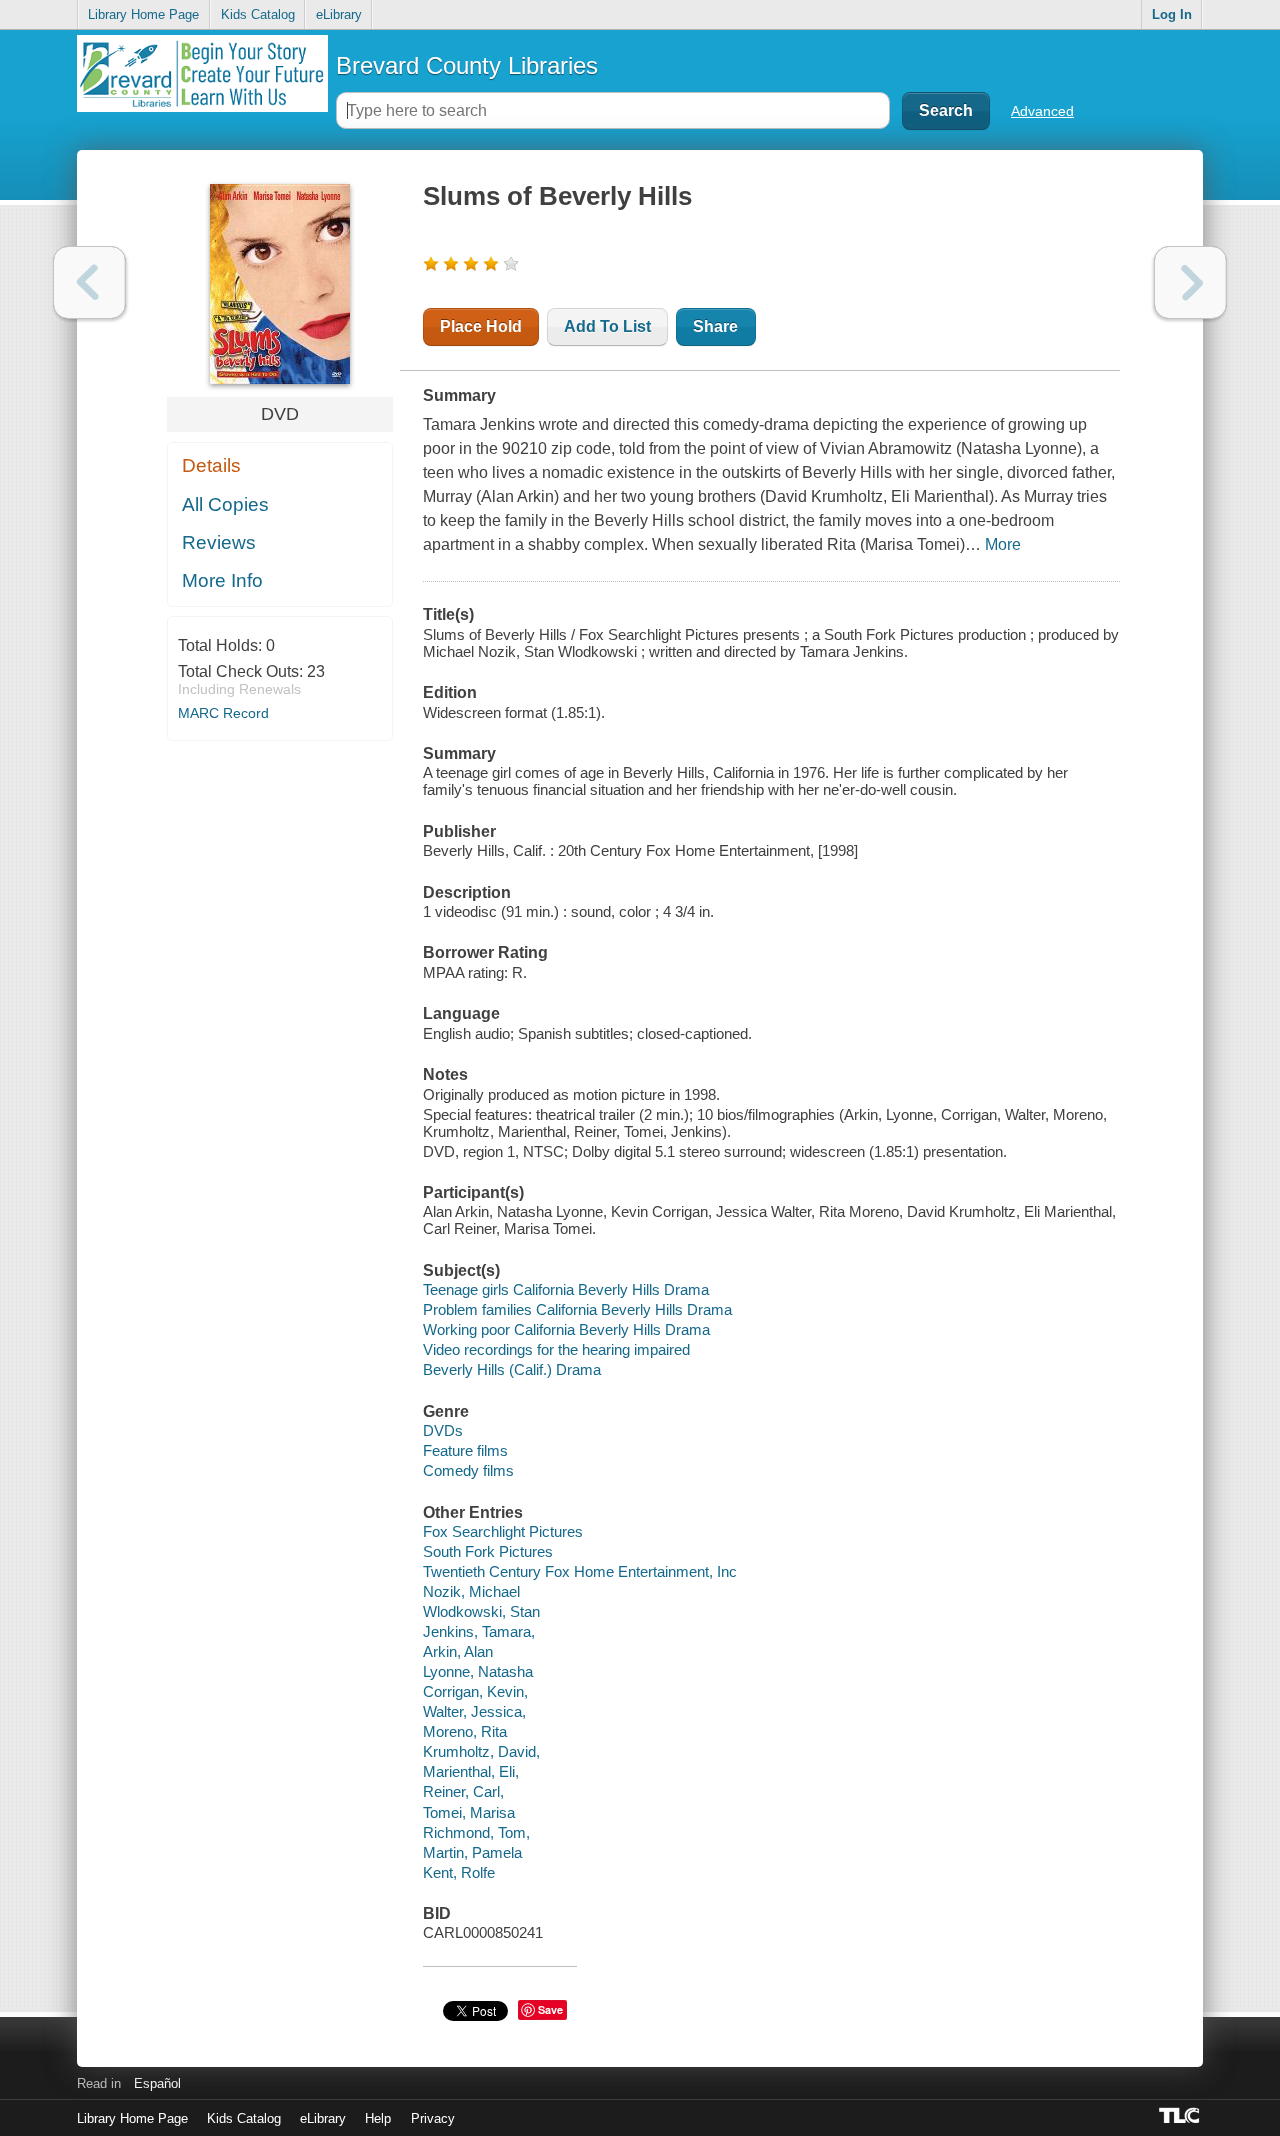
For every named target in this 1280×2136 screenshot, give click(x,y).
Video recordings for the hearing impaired (556, 1349)
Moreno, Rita (465, 1731)
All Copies (225, 504)
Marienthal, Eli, (471, 1771)
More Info (222, 580)
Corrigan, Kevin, (475, 1691)
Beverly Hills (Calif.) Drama (512, 1369)
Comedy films (468, 1470)
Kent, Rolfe (459, 1872)
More (1003, 544)
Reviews (219, 542)
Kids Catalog (258, 14)
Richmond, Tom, (476, 1832)
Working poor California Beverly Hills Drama (566, 1329)
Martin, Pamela (472, 1852)
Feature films (465, 1450)
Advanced (1042, 111)
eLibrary (339, 14)
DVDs (443, 1430)
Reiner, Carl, (463, 1791)
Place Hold (481, 326)
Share (715, 326)
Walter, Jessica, (474, 1711)
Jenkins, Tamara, (479, 1631)
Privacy (433, 2118)
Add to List (607, 326)
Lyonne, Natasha (478, 1671)
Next (1190, 282)
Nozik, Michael (471, 1591)
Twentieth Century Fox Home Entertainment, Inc (580, 1571)
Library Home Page (143, 14)
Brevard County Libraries (467, 65)
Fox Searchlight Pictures (503, 1531)
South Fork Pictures (488, 1551)
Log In (1172, 14)
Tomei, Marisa (469, 1812)
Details (211, 465)
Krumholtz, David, (481, 1751)
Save (550, 2009)
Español (157, 2083)
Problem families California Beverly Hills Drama (577, 1309)
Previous (89, 282)
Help (378, 2118)
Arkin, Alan (458, 1651)
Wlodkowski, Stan (481, 1611)
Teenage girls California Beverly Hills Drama (566, 1289)
